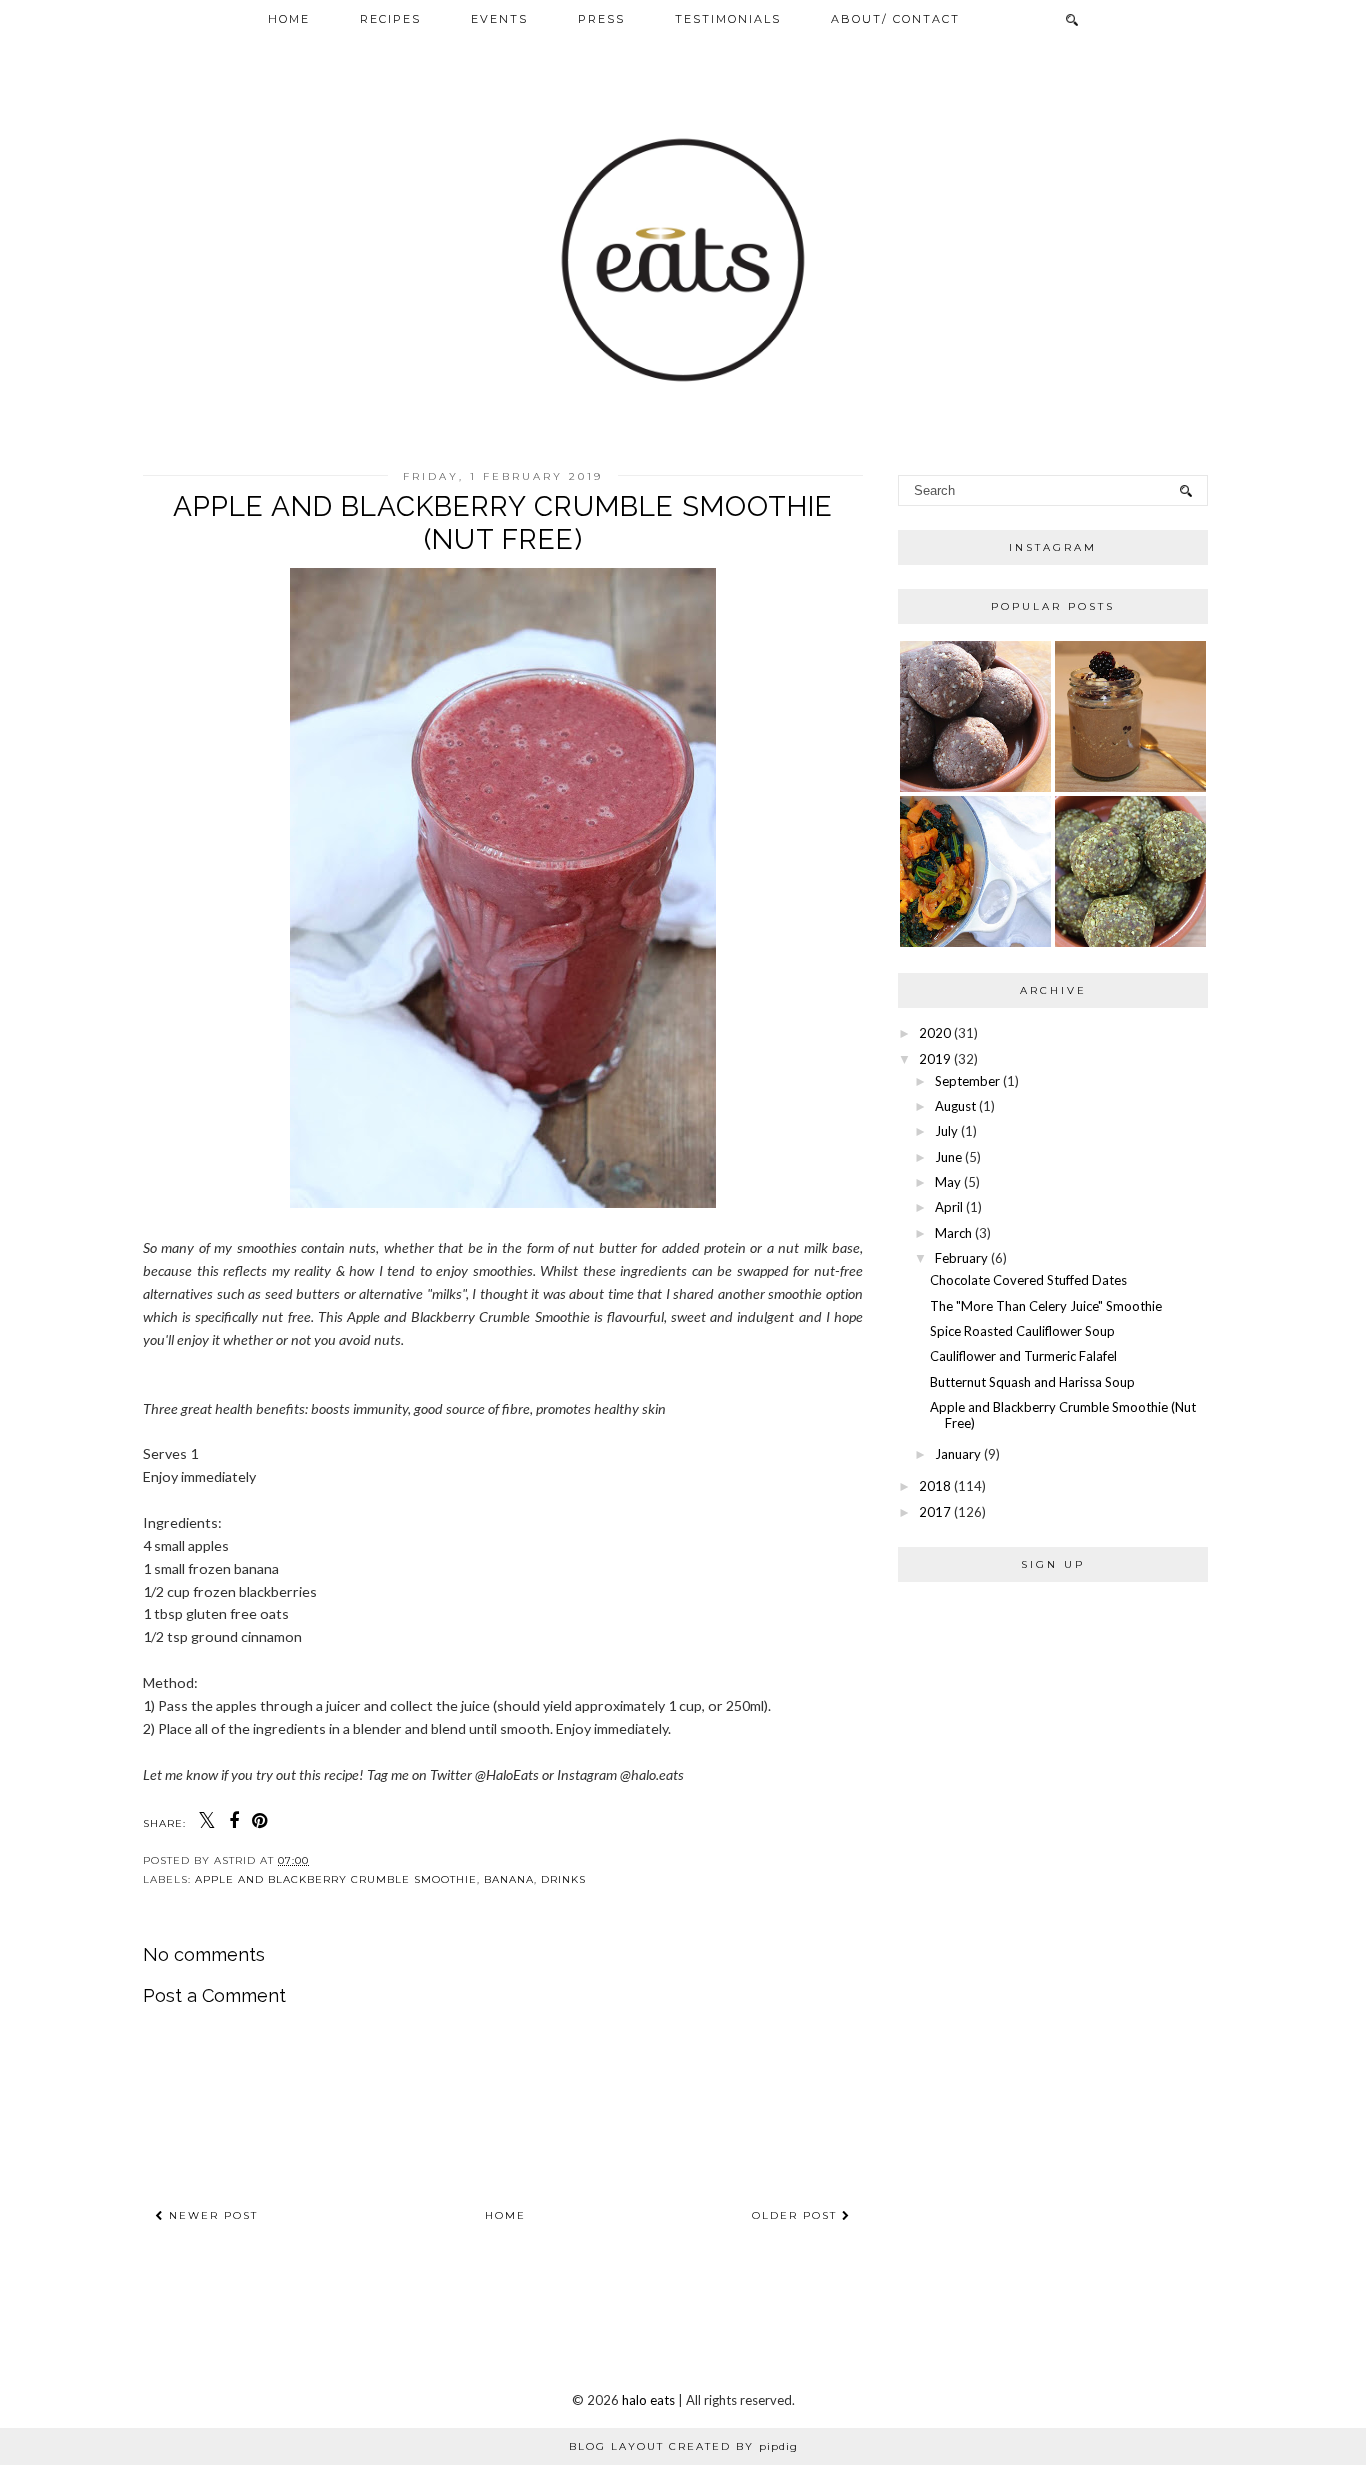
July (946, 1131)
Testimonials (728, 19)
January (958, 1454)
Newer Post (211, 2215)
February (961, 1258)
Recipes (390, 19)
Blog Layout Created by (683, 2446)
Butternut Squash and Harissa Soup (1032, 1382)
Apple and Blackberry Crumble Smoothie (336, 1879)
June (948, 1157)
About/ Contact (895, 19)
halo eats (648, 2400)
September (967, 1081)
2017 (935, 1512)
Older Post (797, 2215)
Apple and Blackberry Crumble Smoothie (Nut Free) (1063, 1415)
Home (289, 19)
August (955, 1106)
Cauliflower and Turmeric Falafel (1023, 1356)
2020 (935, 1033)
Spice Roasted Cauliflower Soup (1022, 1331)
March (953, 1233)
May (948, 1182)
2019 (935, 1059)
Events (499, 19)
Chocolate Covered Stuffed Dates (1028, 1280)
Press (601, 19)
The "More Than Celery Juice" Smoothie (1046, 1306)
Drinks (563, 1879)
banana (509, 1879)
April (949, 1207)
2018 (935, 1486)
